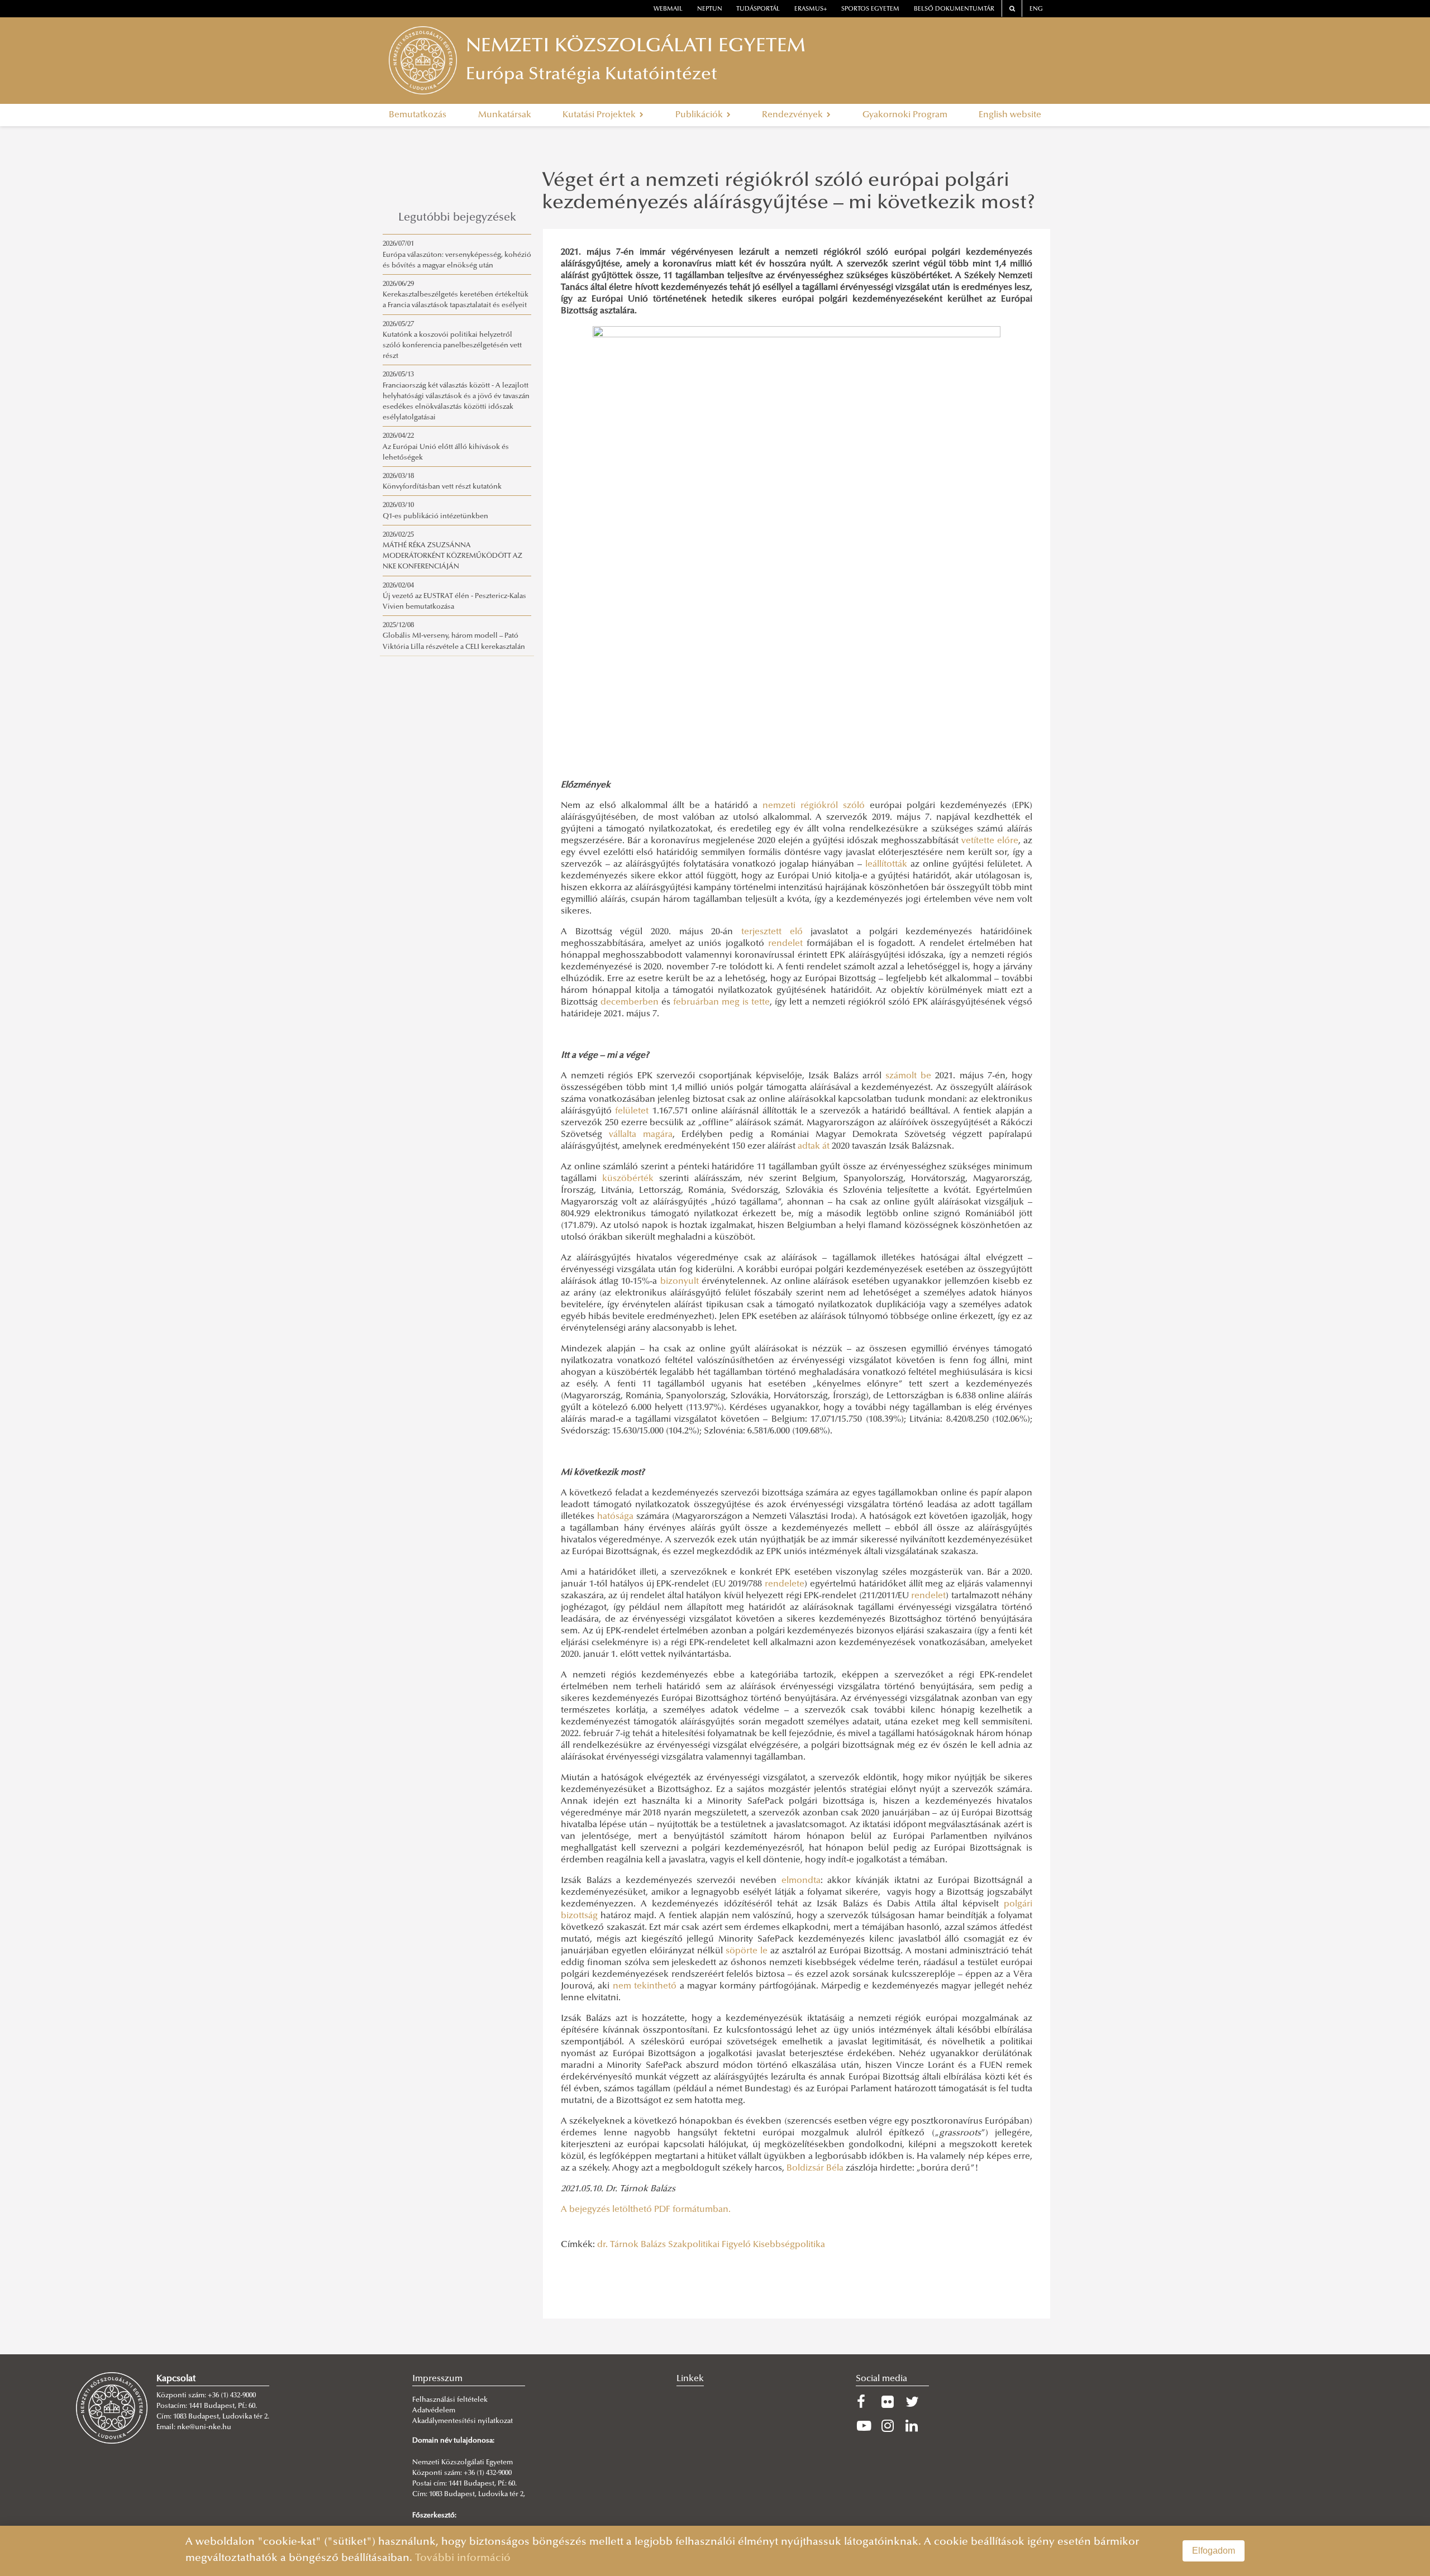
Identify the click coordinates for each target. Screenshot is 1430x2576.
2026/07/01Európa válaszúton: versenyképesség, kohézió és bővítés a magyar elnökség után (457, 255)
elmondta (801, 1881)
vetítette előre (990, 841)
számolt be (908, 1076)
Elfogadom (1214, 2551)
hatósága (615, 1517)
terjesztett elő (772, 932)
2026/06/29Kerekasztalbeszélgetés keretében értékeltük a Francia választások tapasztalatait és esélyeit (456, 295)
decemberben (630, 1002)
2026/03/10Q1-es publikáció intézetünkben (435, 511)
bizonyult (680, 1282)
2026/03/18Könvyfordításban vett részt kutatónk (442, 482)
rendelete (785, 1584)
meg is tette (746, 1002)
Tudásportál (758, 9)
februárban (696, 1002)
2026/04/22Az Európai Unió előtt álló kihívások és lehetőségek (446, 447)
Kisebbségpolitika (789, 2245)
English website (1010, 115)
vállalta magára (641, 1135)
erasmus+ (811, 9)
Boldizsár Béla (815, 2168)
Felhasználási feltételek (450, 2400)
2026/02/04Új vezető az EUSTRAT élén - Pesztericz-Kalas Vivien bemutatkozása (454, 596)
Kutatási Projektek (600, 115)
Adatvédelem (434, 2411)
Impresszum (437, 2379)
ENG (1036, 9)
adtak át (814, 1146)
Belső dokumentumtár (954, 9)
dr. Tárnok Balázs (631, 2245)
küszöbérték (628, 1179)
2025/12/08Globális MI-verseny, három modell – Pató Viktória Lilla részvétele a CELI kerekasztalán (454, 636)
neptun (710, 9)
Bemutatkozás (418, 115)
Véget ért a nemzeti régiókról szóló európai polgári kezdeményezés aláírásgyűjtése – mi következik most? (789, 193)
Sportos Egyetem (870, 9)
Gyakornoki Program (905, 115)
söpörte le (747, 1951)
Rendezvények (793, 115)
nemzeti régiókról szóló (814, 806)
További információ (463, 2558)
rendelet (785, 944)
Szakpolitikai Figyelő (709, 2245)
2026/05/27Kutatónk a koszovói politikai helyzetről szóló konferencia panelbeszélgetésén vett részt (452, 341)
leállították (886, 864)
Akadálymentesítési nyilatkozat (463, 2421)
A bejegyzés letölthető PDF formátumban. (647, 2210)
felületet (632, 1111)
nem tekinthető (645, 1986)
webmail (668, 9)
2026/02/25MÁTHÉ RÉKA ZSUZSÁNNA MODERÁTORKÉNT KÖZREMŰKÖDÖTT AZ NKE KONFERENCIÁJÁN (452, 551)
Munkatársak (505, 115)
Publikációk (700, 115)
